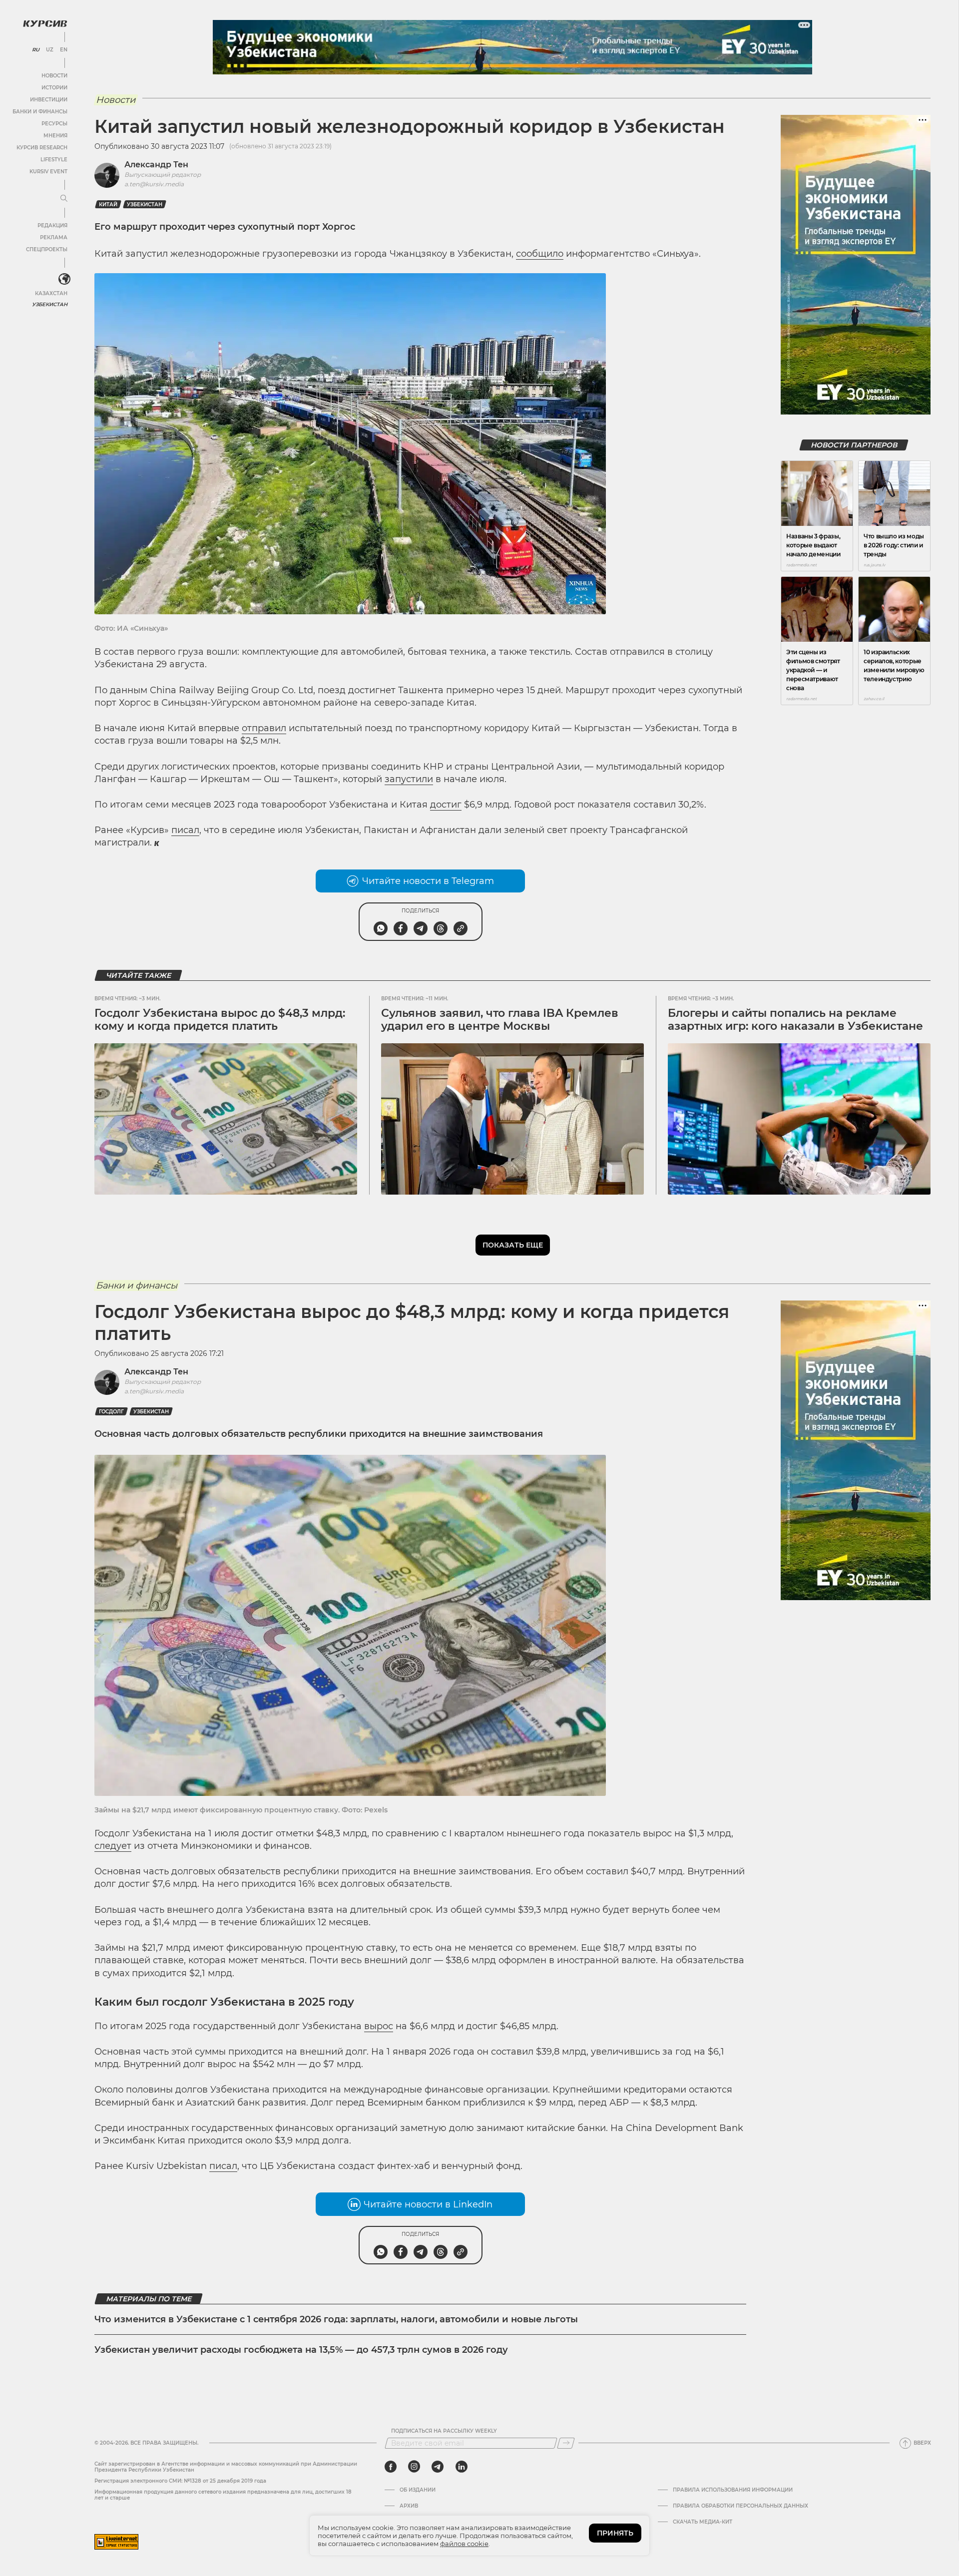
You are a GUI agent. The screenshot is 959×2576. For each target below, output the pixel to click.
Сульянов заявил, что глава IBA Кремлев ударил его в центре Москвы (500, 1020)
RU (36, 50)
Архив (409, 2506)
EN (64, 50)
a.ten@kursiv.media (154, 184)
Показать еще (513, 1245)
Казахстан (51, 293)
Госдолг (111, 1412)
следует (113, 1846)
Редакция (52, 225)
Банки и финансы (40, 112)
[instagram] (414, 2467)
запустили (409, 779)
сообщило (540, 254)
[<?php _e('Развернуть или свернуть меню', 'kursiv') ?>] (64, 279)
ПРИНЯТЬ (615, 2533)
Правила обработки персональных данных (740, 2506)
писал (185, 830)
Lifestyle (54, 160)
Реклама (54, 237)
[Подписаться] (566, 2443)
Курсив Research (42, 148)
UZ (50, 50)
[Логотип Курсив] (45, 23)
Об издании (418, 2490)
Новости (54, 76)
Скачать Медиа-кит (703, 2522)
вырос (379, 2026)
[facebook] (391, 2467)
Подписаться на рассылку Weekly (444, 2431)
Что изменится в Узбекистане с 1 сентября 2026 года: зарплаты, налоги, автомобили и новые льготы (336, 2319)
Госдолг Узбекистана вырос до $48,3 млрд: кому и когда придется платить (220, 1020)
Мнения (55, 136)
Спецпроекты (47, 249)
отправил (264, 728)
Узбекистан (50, 304)
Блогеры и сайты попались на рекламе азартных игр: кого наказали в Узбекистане (795, 1020)
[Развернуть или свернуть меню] (64, 199)
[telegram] (438, 2467)
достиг (446, 805)
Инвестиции (49, 100)
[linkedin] (461, 2467)
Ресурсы (54, 124)
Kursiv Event (48, 172)
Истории (54, 88)
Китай (108, 205)
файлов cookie (464, 2544)
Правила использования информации (733, 2490)
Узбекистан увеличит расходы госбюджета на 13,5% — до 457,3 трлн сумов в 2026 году (301, 2350)
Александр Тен (156, 165)
